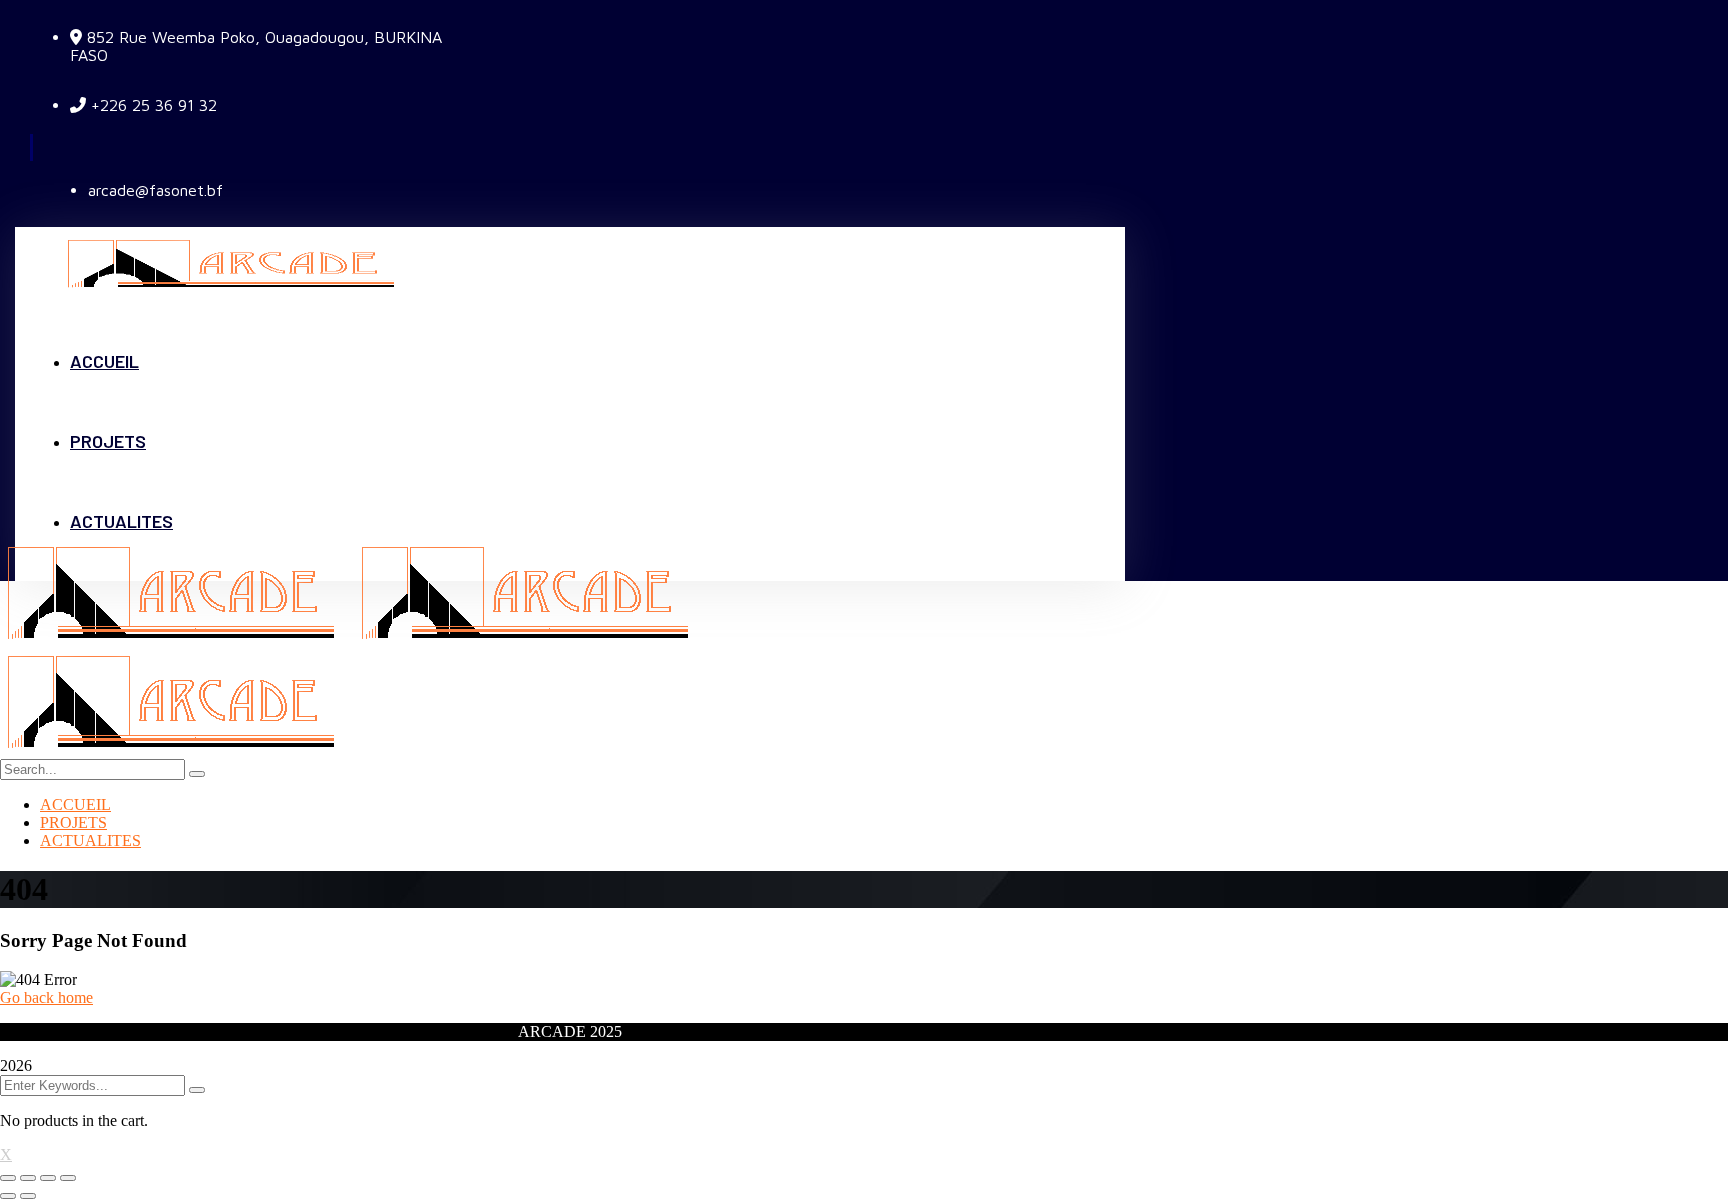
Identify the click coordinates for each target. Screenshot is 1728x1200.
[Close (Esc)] (8, 1178)
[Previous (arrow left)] (8, 1196)
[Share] (28, 1178)
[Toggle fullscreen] (48, 1178)
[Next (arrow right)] (28, 1196)
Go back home (46, 997)
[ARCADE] (177, 640)
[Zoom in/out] (68, 1178)
